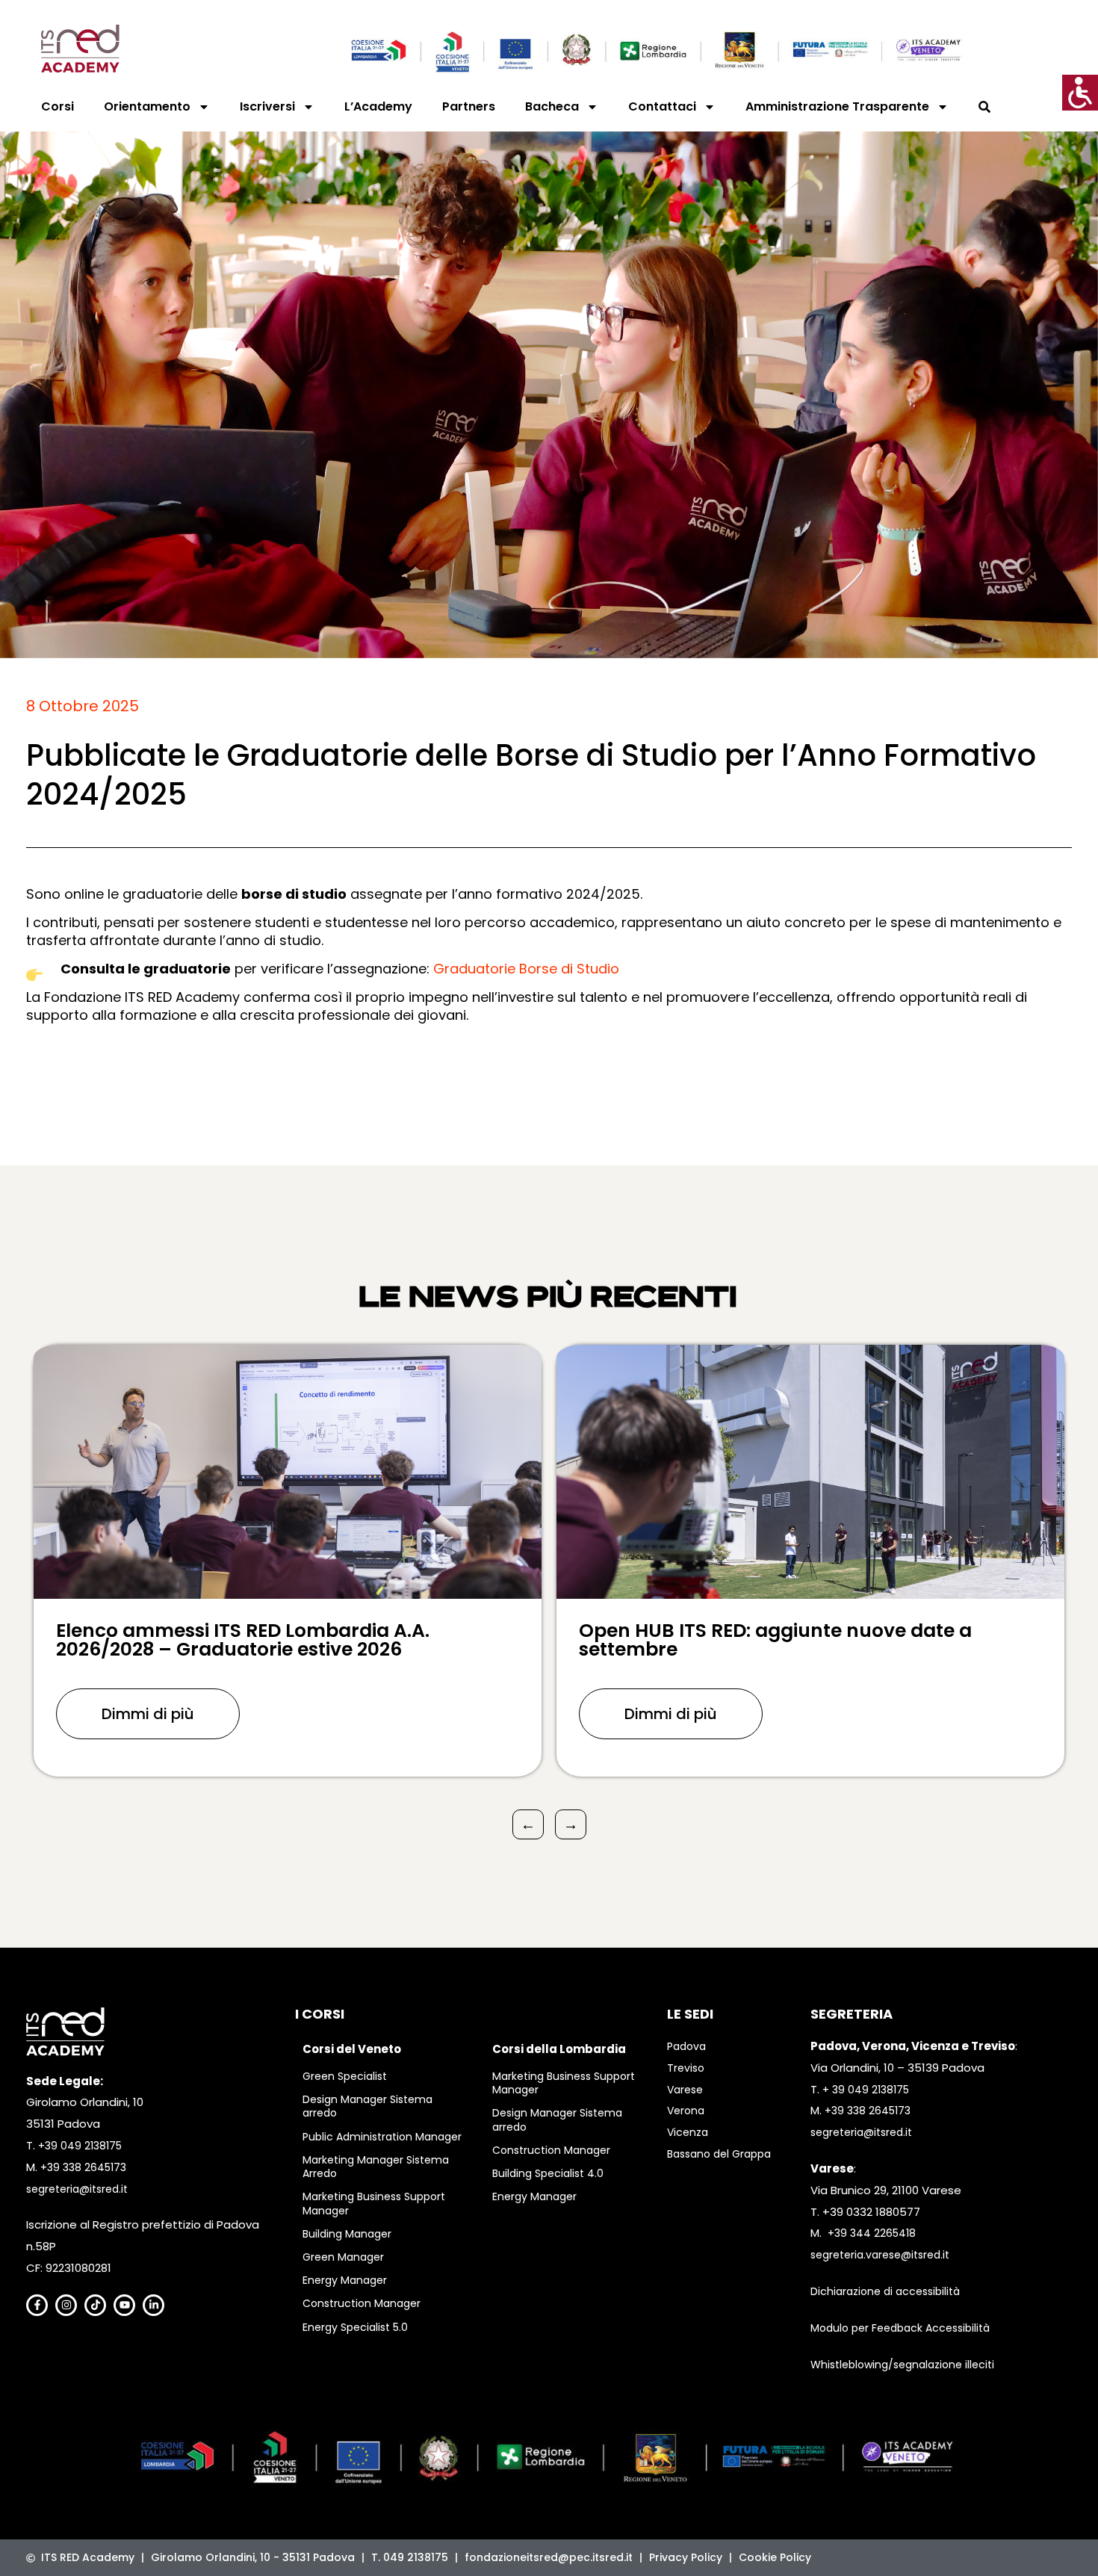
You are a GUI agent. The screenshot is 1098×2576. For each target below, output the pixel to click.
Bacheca (552, 106)
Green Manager (343, 2257)
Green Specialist (345, 2076)
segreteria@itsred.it (77, 2189)
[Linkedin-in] (153, 2305)
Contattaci (662, 106)
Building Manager (347, 2234)
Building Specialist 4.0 (548, 2173)
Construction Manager (362, 2303)
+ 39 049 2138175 (866, 2090)
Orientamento (147, 106)
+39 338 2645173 (83, 2167)
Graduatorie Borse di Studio (526, 969)
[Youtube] (124, 2305)
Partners (469, 106)
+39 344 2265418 (872, 2233)
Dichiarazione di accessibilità (885, 2291)
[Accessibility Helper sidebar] (1080, 93)
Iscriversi (267, 106)
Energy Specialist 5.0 (355, 2327)
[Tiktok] (95, 2305)
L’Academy (378, 106)
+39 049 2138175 (80, 2146)
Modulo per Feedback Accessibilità (900, 2328)
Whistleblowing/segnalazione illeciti (902, 2365)
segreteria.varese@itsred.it (880, 2255)
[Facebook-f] (37, 2305)
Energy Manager (345, 2280)
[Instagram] (66, 2305)
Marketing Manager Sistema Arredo (376, 2167)
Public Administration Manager (382, 2137)
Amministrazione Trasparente (837, 106)
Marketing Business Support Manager (374, 2203)
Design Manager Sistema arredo (367, 2106)
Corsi (58, 106)
